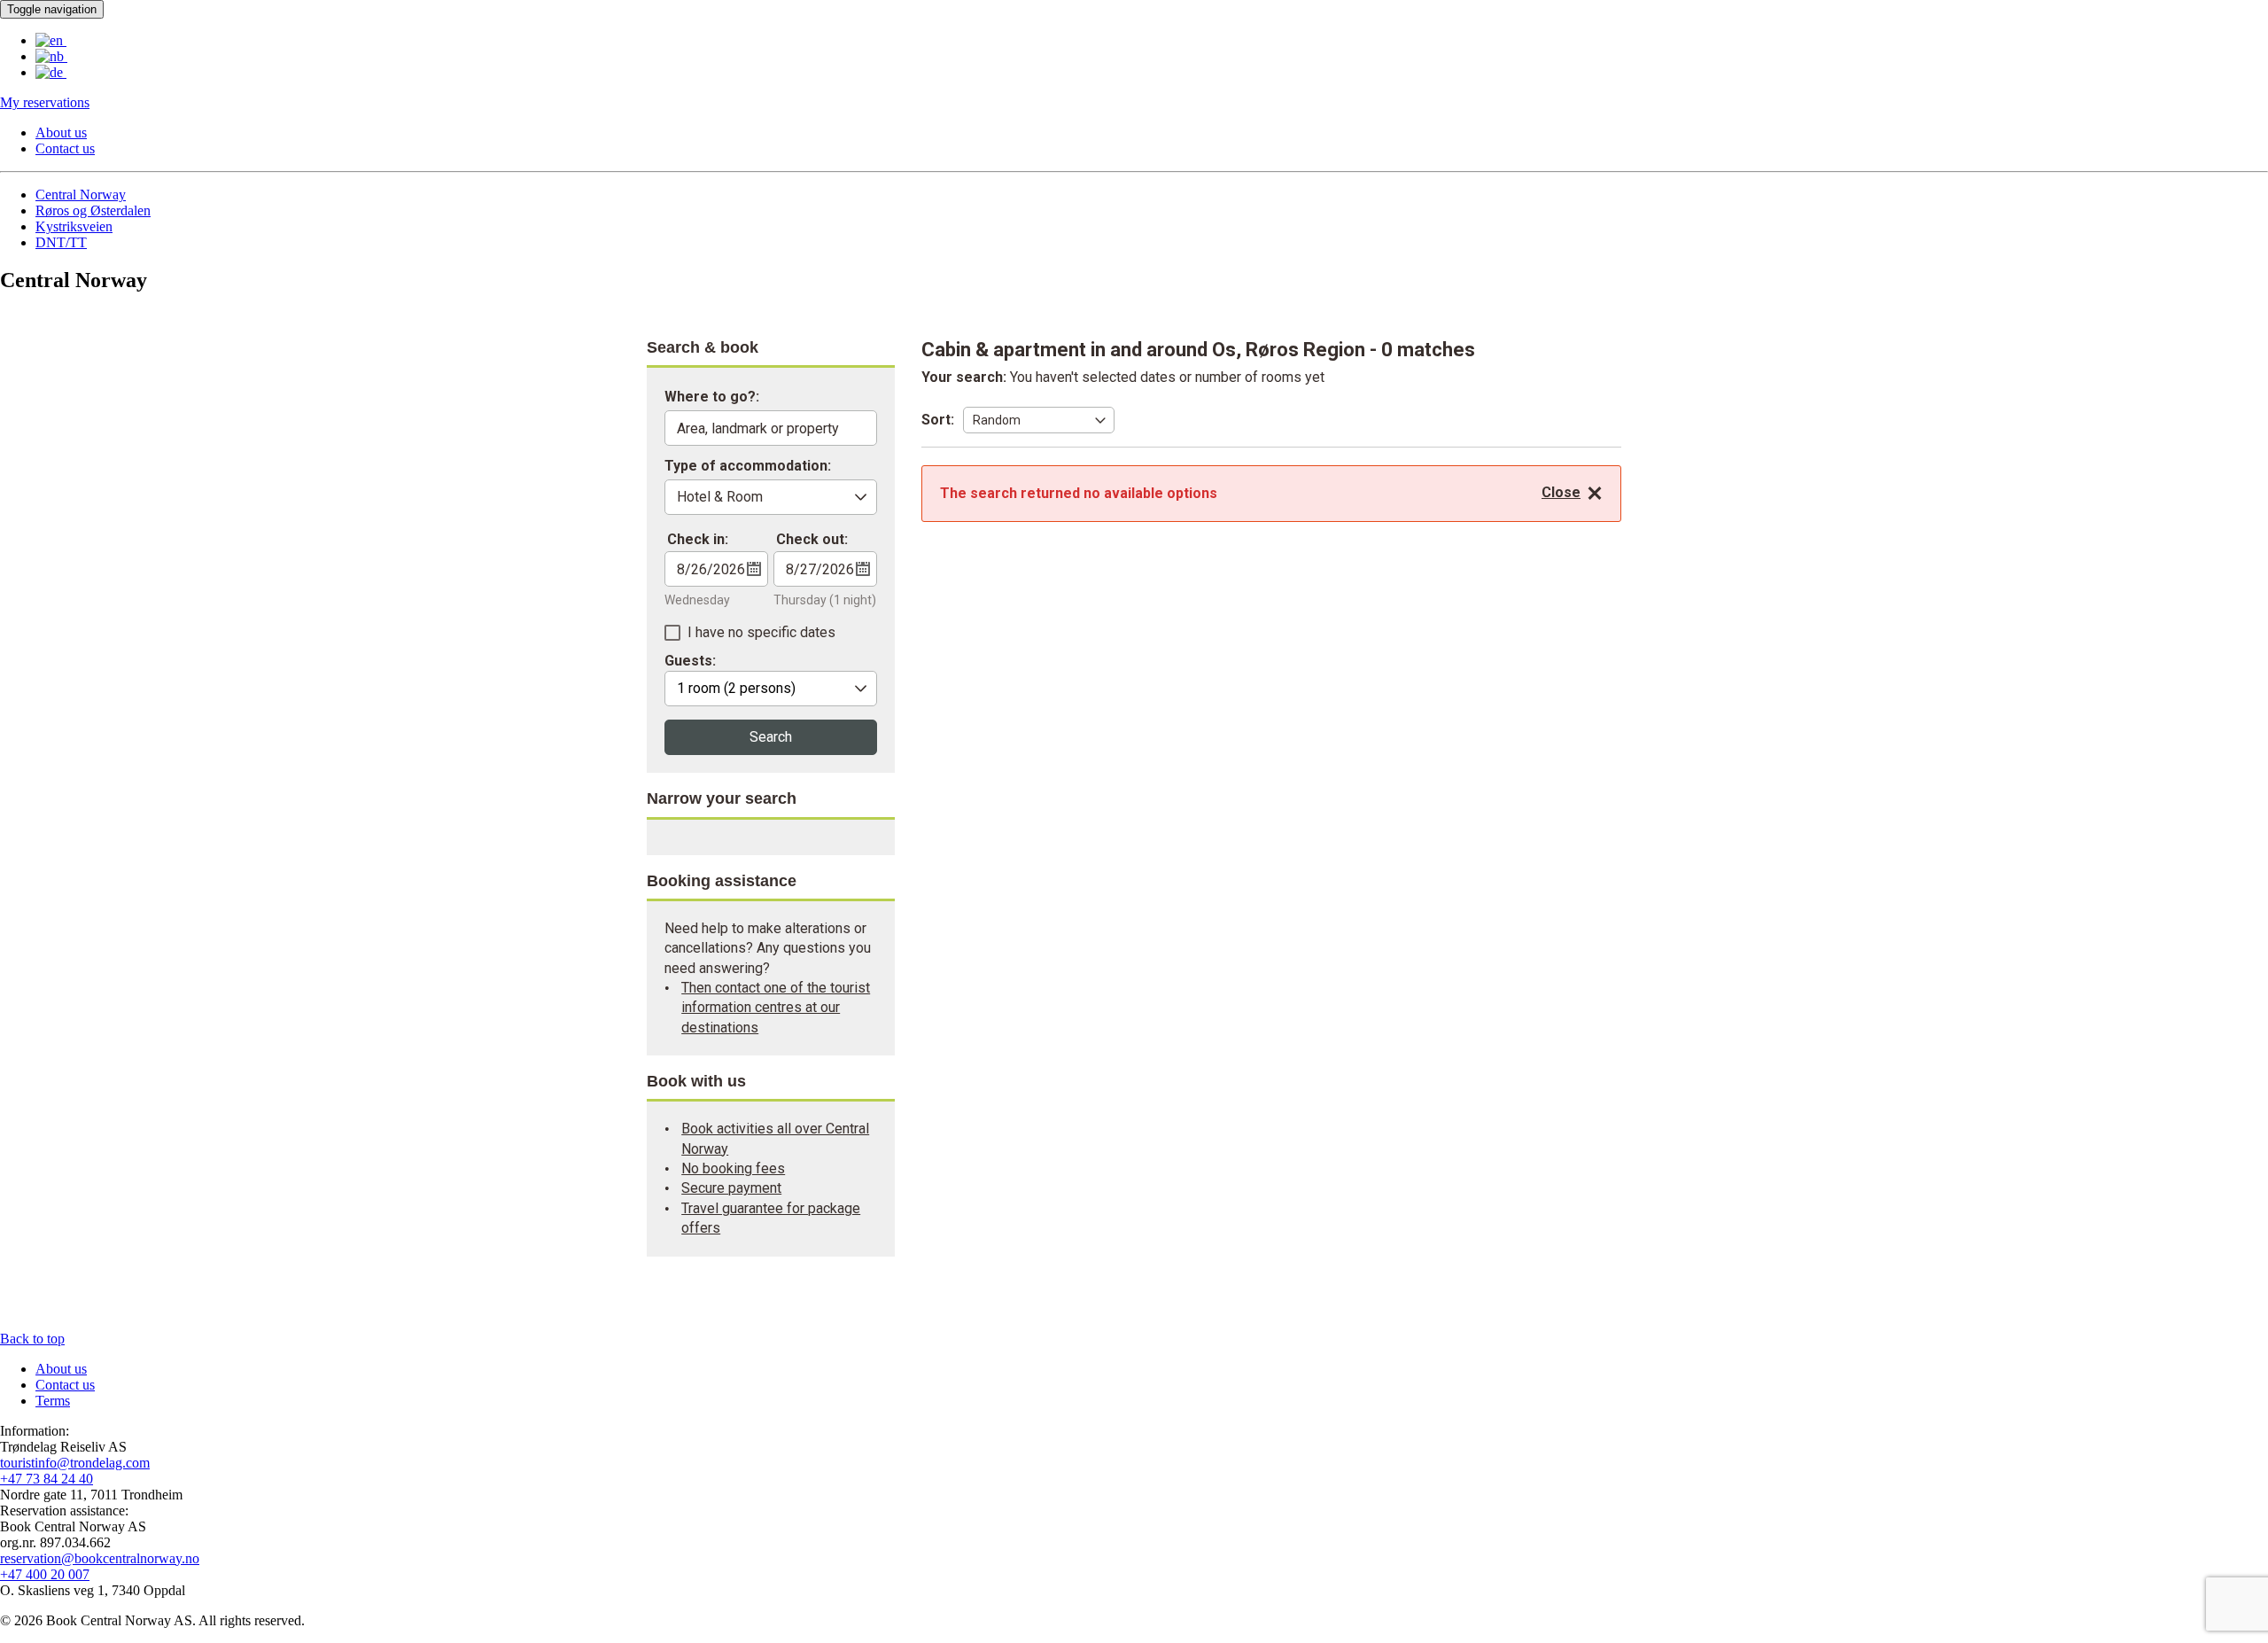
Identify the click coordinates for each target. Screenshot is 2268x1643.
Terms (53, 1401)
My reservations (45, 102)
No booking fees (733, 1168)
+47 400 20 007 (45, 1574)
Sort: (938, 420)
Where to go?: (712, 397)
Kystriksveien (74, 226)
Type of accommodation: (748, 467)
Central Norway (81, 195)
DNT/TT (61, 242)
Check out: (812, 539)
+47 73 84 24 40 (47, 1479)
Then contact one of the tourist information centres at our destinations (776, 1008)
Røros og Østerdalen (93, 210)
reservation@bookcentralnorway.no (100, 1558)
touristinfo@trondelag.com (75, 1463)
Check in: (698, 539)
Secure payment (731, 1188)
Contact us (65, 148)
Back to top (32, 1339)
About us (61, 132)
